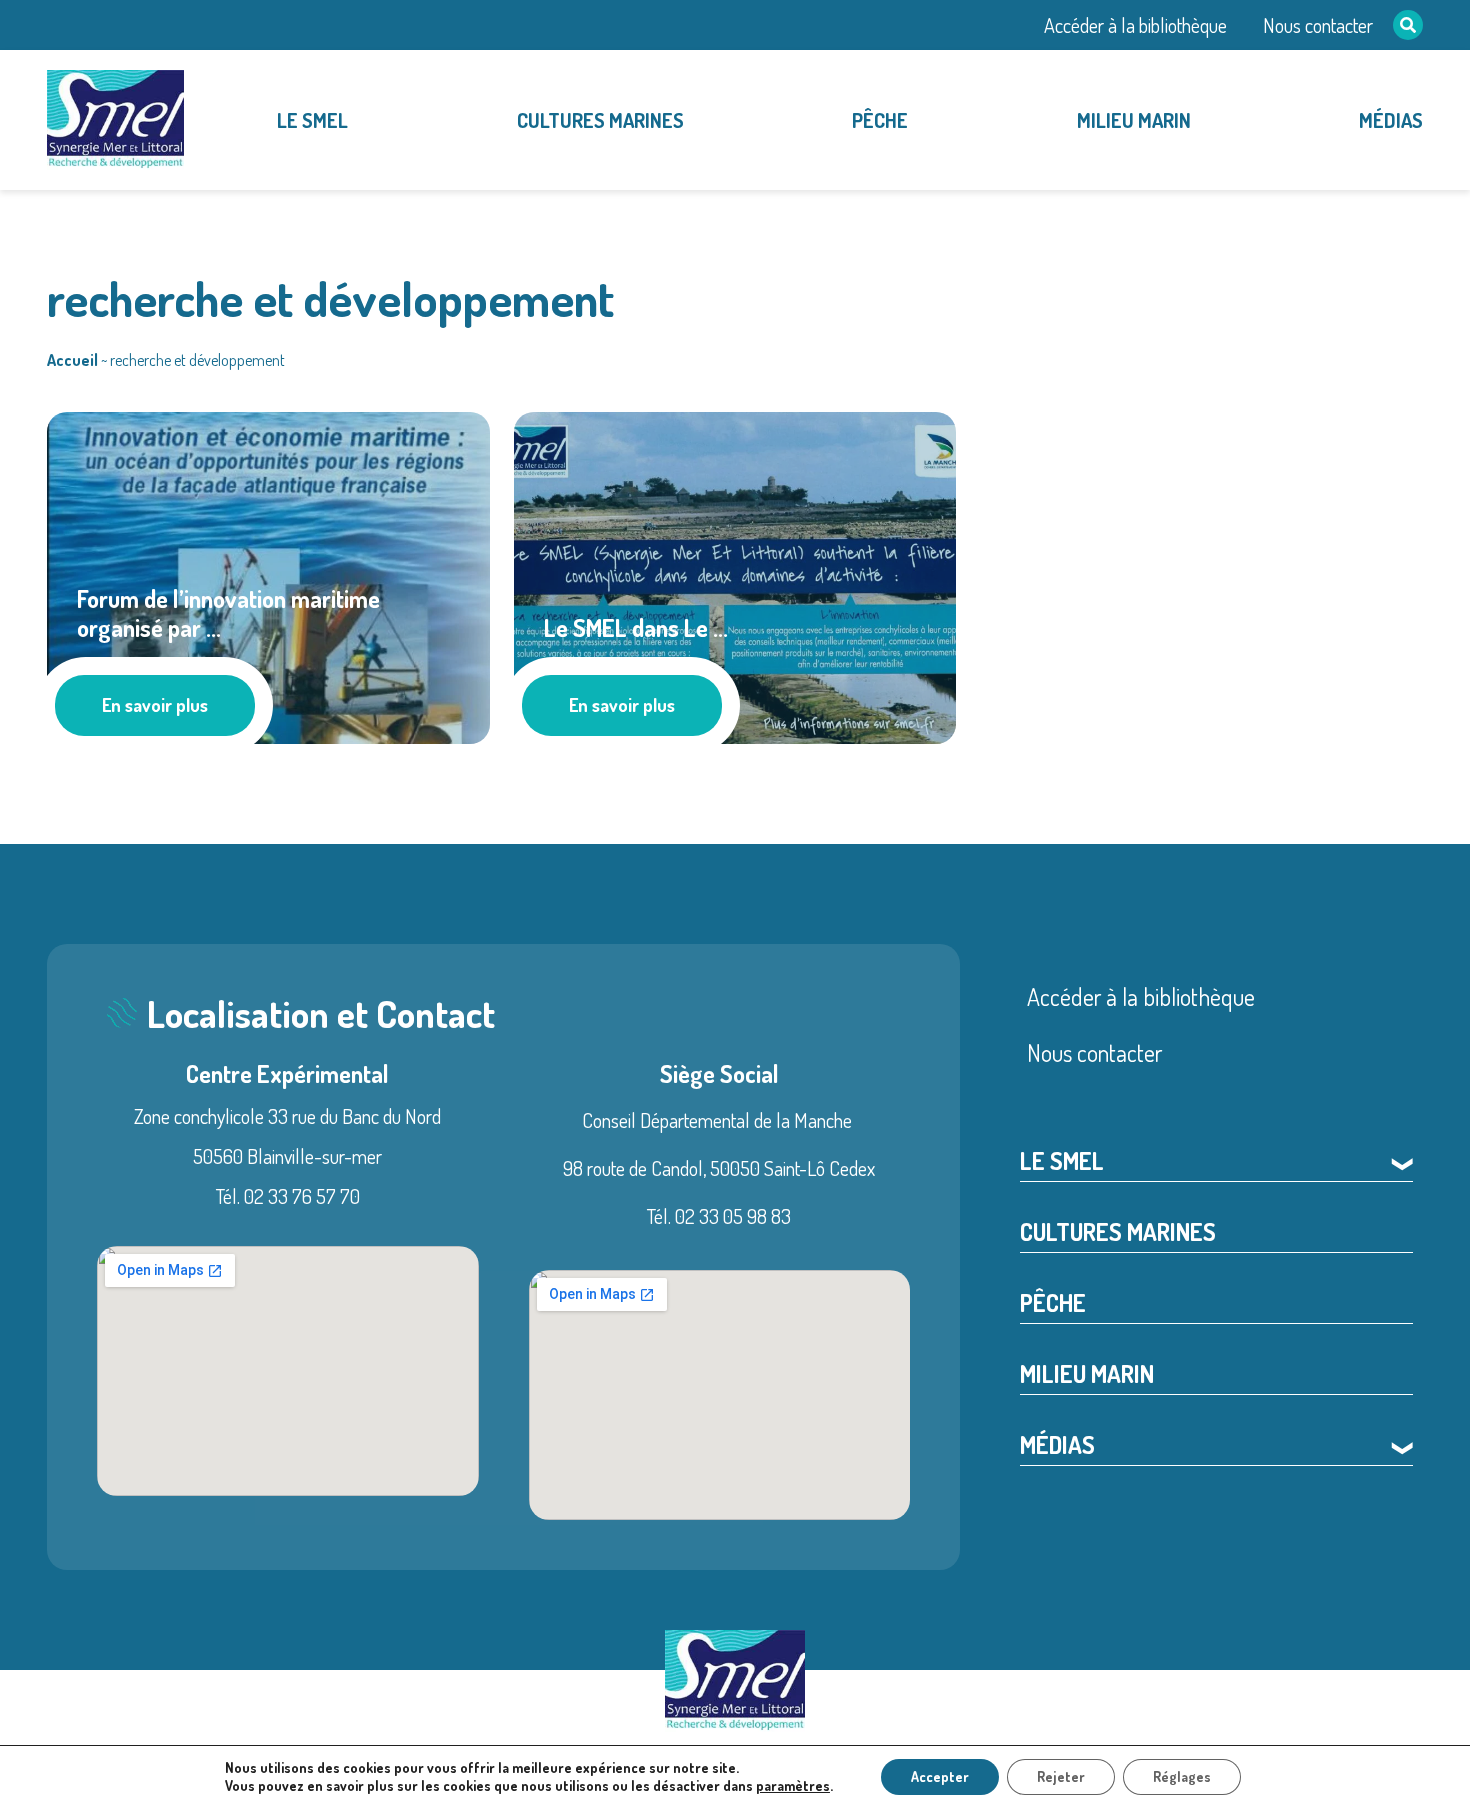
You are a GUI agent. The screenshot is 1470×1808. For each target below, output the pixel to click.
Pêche (880, 120)
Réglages (1182, 1776)
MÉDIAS (1391, 120)
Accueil (72, 360)
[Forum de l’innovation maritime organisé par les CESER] (268, 574)
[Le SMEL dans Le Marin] (735, 574)
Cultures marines (600, 120)
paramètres (793, 1785)
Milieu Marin (1134, 120)
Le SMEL (312, 120)
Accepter (940, 1776)
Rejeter (1061, 1776)
